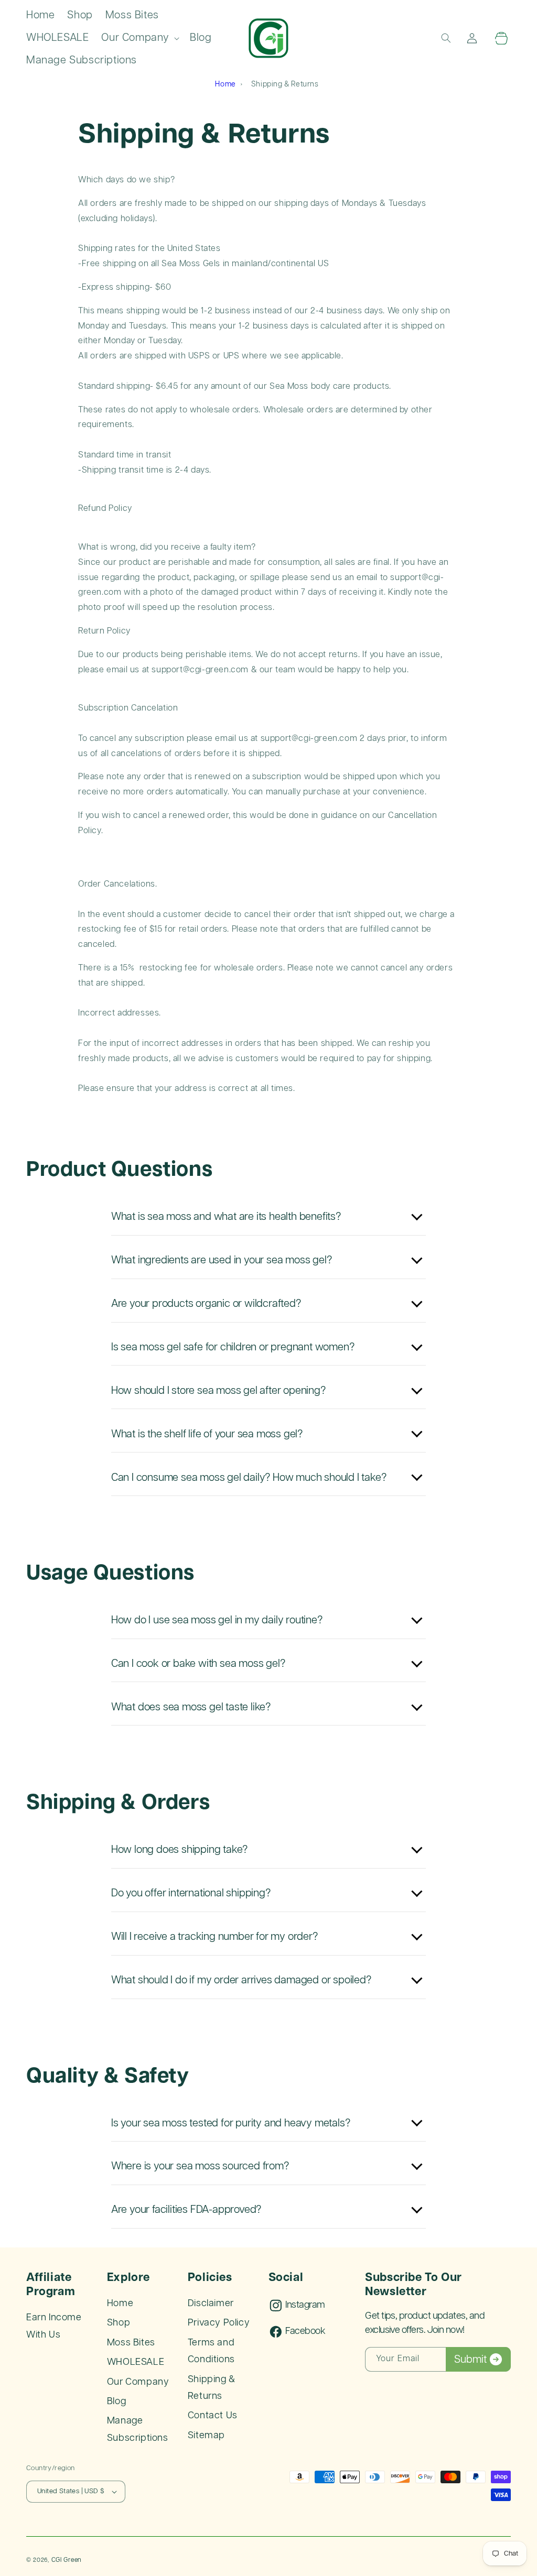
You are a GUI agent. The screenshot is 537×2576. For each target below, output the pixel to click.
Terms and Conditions (211, 2351)
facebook (305, 2331)
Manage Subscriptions (138, 2429)
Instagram (305, 2305)
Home (225, 84)
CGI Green (67, 2560)
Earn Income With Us (54, 2326)
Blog (116, 2402)
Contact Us (213, 2416)
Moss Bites (131, 2343)
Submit (470, 2360)
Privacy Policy (219, 2323)
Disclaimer (211, 2304)
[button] (139, 38)
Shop (119, 2323)
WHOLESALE (136, 2362)
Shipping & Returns (212, 2388)
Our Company (138, 2382)
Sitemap (206, 2436)
